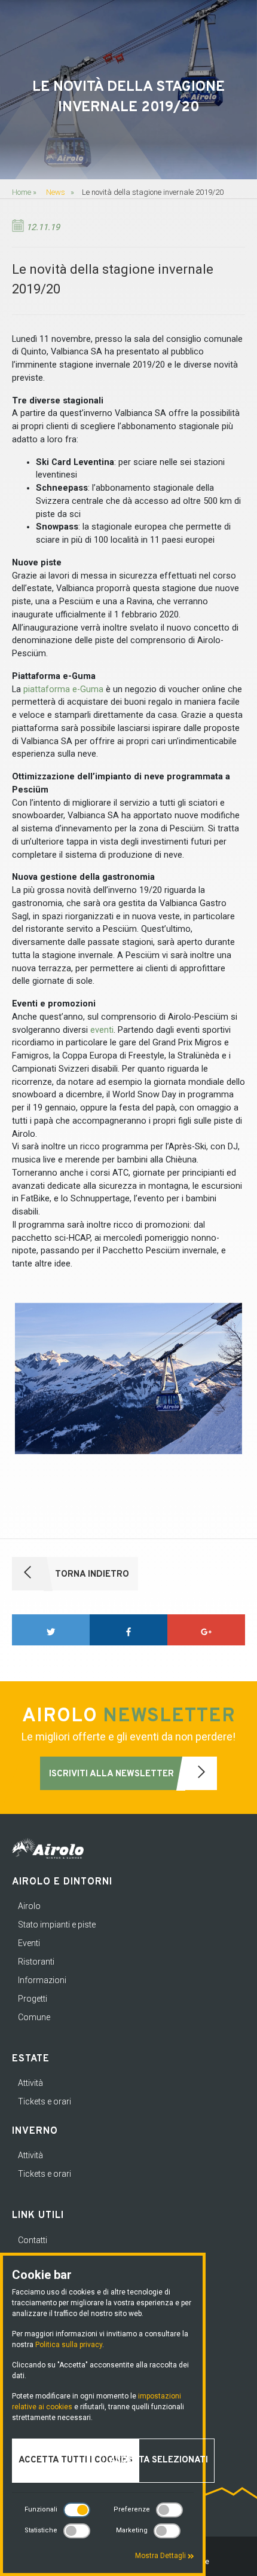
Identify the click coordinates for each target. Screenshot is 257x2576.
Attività (30, 2083)
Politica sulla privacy (69, 2345)
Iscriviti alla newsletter (113, 1774)
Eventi (29, 1943)
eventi (102, 1030)
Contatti (33, 2240)
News (56, 192)
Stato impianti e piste (57, 1925)
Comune (34, 2017)
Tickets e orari (45, 2101)
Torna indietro (91, 1575)
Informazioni (42, 1980)
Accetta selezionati (159, 2460)
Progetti (33, 1999)
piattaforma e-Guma (63, 689)
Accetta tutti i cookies (76, 2460)
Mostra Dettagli (161, 2556)
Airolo (29, 1906)
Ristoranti (36, 1962)
